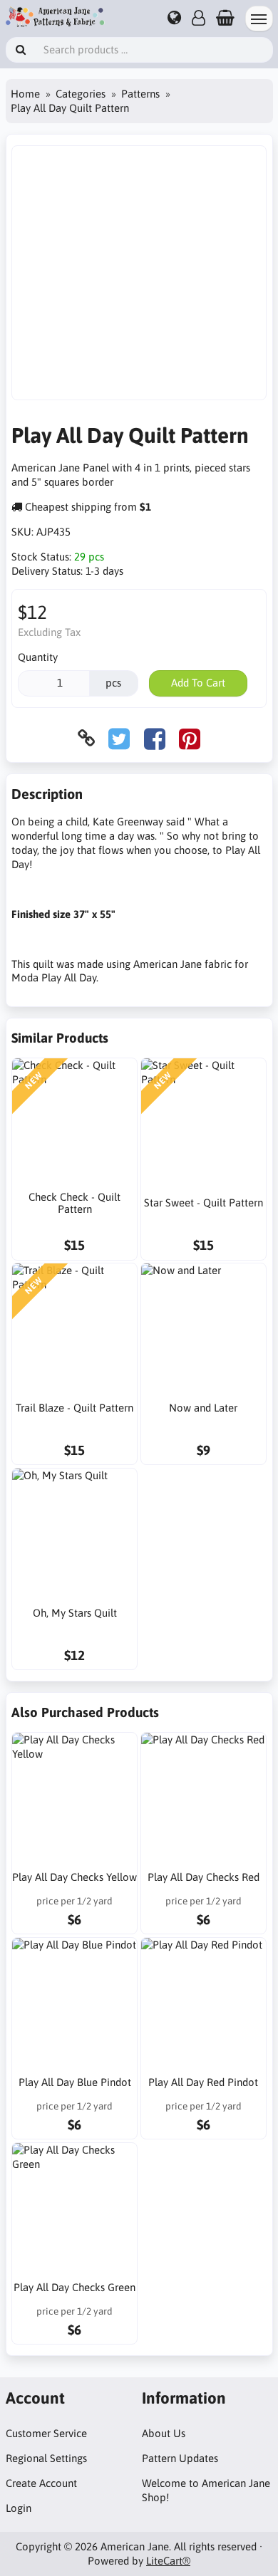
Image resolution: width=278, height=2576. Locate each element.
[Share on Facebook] (155, 738)
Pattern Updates (180, 2458)
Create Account (41, 2483)
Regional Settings (46, 2458)
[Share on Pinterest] (190, 738)
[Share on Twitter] (119, 738)
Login (19, 2508)
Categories (81, 94)
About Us (164, 2433)
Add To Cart (198, 683)
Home (25, 94)
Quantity (38, 657)
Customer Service (46, 2433)
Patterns (140, 94)
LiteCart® (168, 2561)
